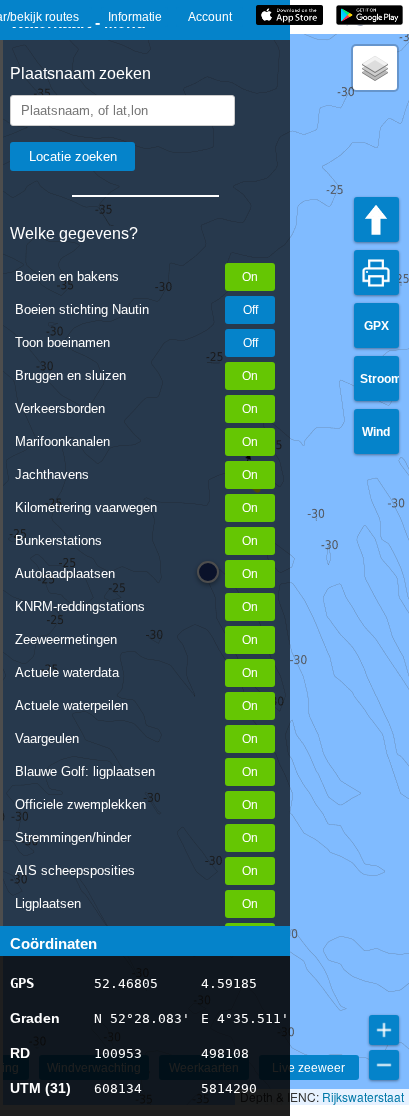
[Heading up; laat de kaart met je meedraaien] (376, 219)
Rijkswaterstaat (363, 1096)
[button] (375, 68)
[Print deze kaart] (376, 272)
